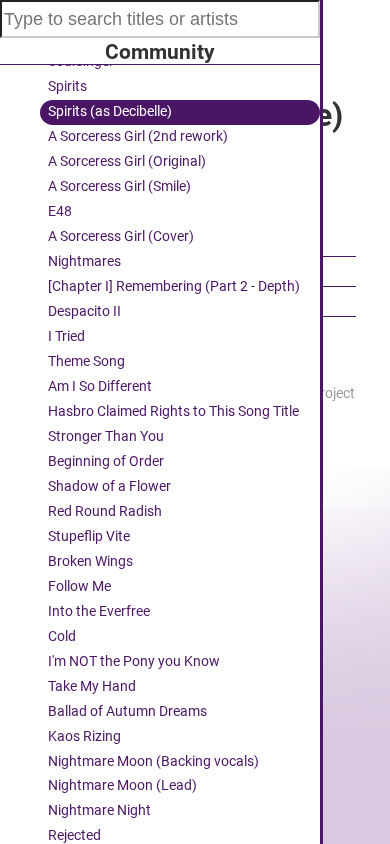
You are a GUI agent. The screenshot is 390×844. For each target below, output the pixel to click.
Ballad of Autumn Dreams (127, 711)
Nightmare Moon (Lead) (122, 785)
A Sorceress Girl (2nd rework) (138, 136)
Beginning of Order (106, 461)
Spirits (67, 86)
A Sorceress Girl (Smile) (119, 186)
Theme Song (86, 361)
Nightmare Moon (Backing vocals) (153, 761)
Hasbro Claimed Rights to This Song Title (173, 411)
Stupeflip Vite (89, 536)
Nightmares (84, 261)
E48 (60, 211)
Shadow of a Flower (109, 486)
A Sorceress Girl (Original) (127, 161)
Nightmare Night (99, 810)
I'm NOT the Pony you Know (134, 661)
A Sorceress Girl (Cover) (121, 236)
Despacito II (84, 311)
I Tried (66, 336)
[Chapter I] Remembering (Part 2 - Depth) (174, 286)
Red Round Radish (105, 511)
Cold (62, 636)
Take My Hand (92, 686)
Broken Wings (90, 561)
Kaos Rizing (84, 736)
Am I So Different (100, 386)
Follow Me (79, 586)
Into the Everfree (99, 611)
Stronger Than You (106, 436)
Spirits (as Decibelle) (110, 111)
